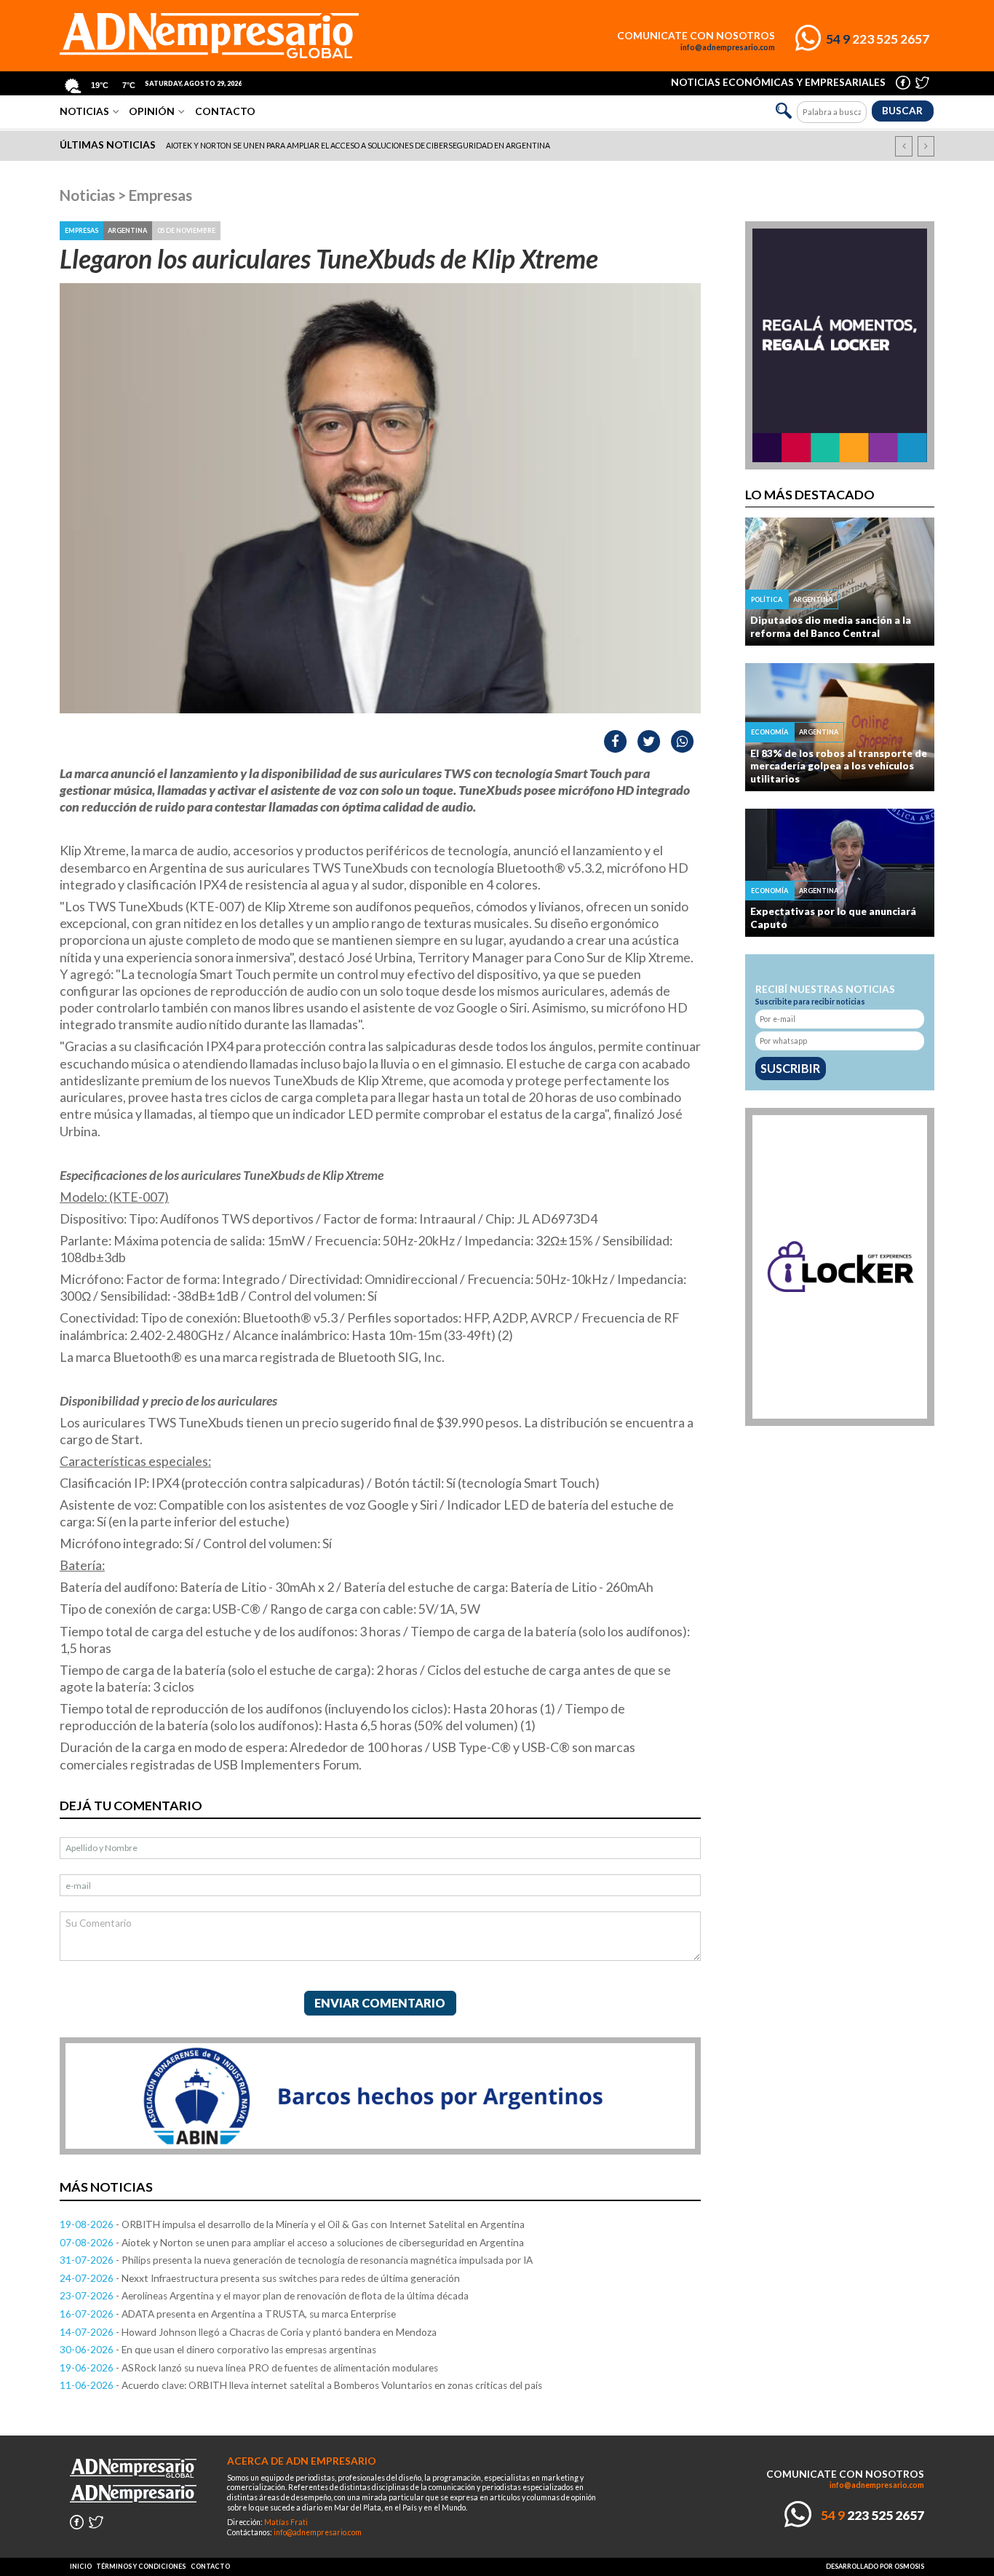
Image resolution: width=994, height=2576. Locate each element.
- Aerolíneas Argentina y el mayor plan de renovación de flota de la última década (264, 2296)
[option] (498, 146)
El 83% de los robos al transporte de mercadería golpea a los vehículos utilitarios (839, 766)
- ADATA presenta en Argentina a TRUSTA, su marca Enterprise (228, 2314)
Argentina (127, 230)
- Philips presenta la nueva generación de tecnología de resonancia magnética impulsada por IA (296, 2260)
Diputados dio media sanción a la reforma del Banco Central (831, 627)
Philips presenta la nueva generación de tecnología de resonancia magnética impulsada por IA (362, 146)
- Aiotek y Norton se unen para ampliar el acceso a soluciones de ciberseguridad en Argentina (292, 2243)
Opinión (152, 111)
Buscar (902, 111)
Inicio (81, 2566)
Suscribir (790, 1068)
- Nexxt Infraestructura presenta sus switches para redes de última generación (260, 2278)
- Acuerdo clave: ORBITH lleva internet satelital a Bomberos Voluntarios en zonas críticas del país (301, 2385)
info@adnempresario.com (728, 47)
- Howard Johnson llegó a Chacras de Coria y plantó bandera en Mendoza (248, 2332)
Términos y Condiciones (141, 2566)
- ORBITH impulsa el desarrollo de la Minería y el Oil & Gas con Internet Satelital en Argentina (292, 2224)
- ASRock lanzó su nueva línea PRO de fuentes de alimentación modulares (249, 2368)
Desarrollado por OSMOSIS (875, 2566)
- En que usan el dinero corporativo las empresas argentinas (218, 2350)
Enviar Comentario (380, 2003)
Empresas (160, 195)
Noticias (84, 111)
